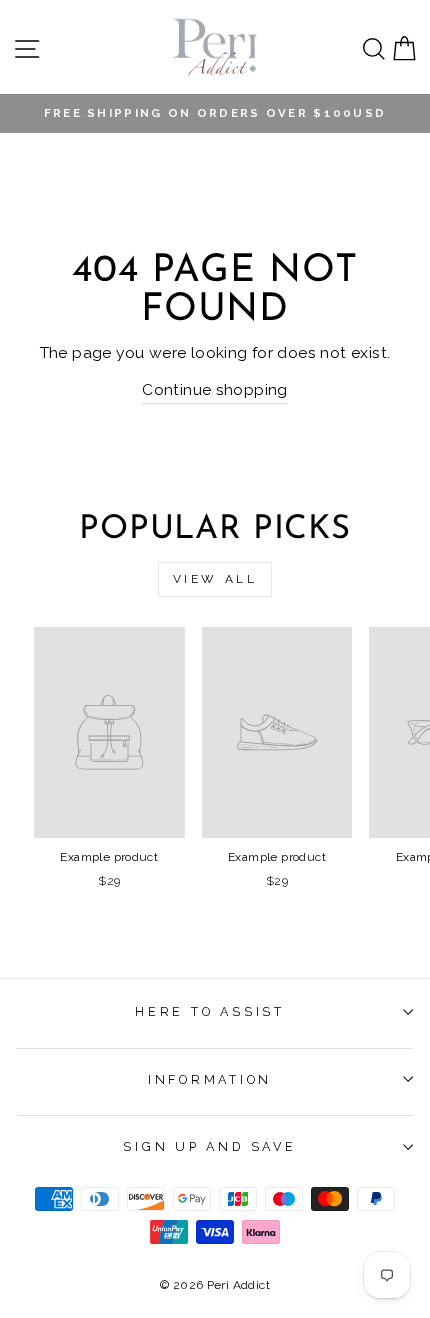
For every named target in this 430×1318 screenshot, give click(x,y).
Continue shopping (215, 389)
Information (210, 1079)
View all (215, 579)
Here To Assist (210, 1011)
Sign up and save (209, 1146)
